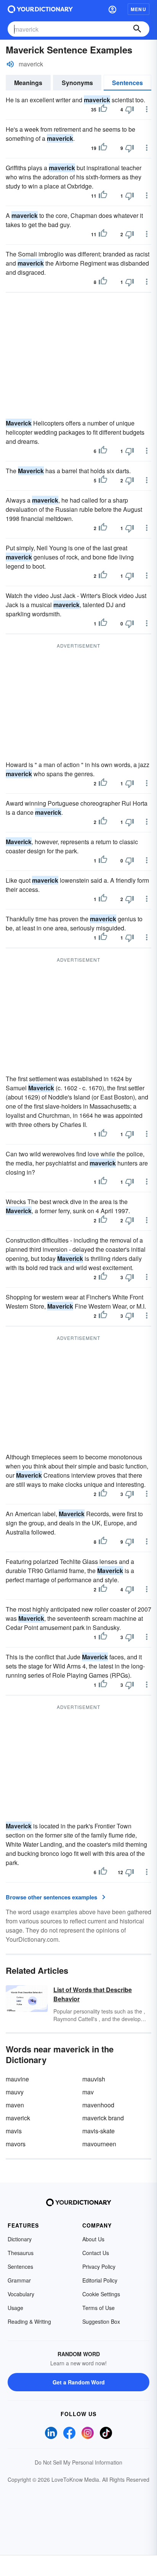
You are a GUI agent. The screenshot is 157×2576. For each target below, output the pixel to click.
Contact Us (96, 2253)
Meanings (28, 83)
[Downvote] (130, 110)
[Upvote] (103, 110)
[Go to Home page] (40, 9)
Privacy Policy (99, 2266)
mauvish (94, 2079)
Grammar (19, 2280)
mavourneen (99, 2144)
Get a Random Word (79, 2382)
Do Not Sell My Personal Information (78, 2462)
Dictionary (20, 2239)
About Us (93, 2239)
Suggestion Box (101, 2321)
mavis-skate (99, 2131)
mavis (14, 2131)
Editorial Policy (100, 2280)
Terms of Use (99, 2308)
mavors (16, 2144)
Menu (139, 9)
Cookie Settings (101, 2294)
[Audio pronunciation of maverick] (10, 64)
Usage (15, 2308)
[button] (112, 9)
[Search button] (137, 29)
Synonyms (77, 83)
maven (15, 2105)
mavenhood (98, 2105)
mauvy (15, 2092)
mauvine (17, 2079)
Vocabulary (21, 2294)
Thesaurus (21, 2253)
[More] (147, 109)
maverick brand (103, 2118)
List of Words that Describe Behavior (93, 1994)
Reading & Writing (29, 2321)
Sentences (127, 83)
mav (88, 2092)
